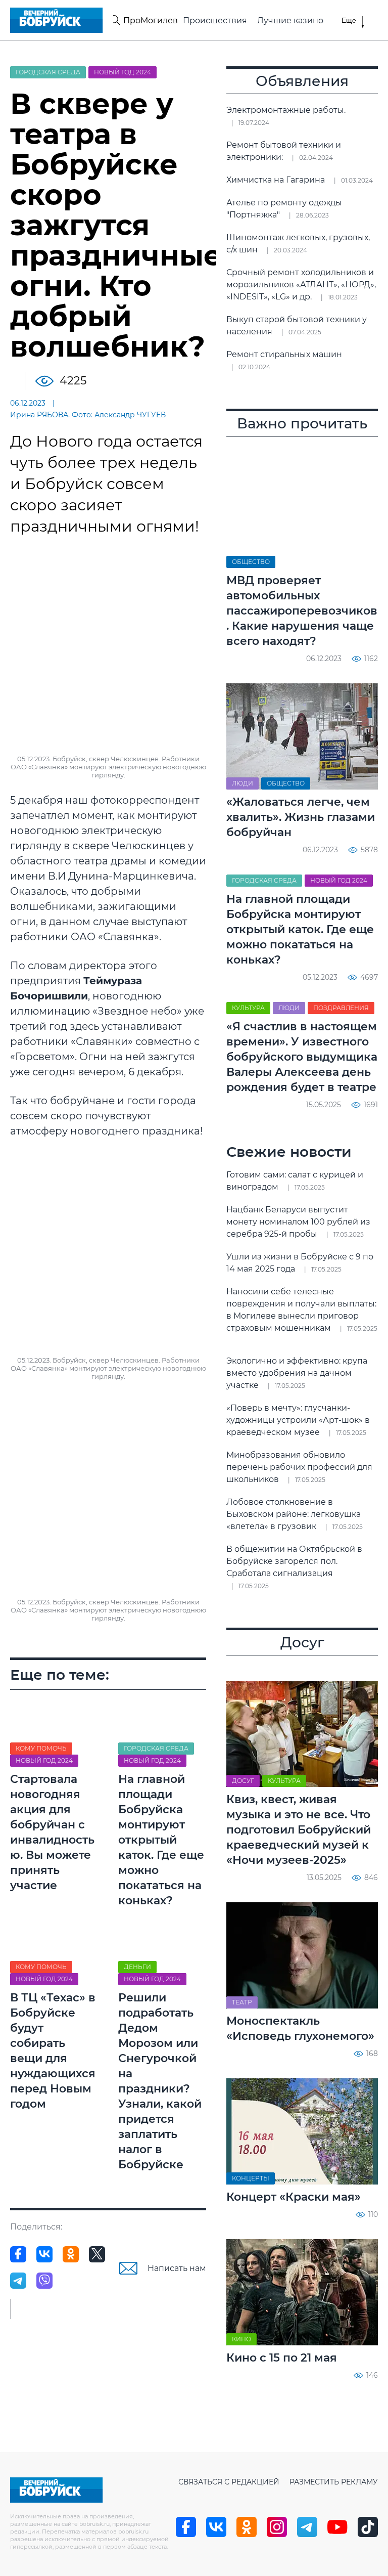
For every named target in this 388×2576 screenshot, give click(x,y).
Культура (248, 1008)
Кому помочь (41, 1748)
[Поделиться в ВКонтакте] (44, 2254)
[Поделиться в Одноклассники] (71, 2254)
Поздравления (341, 1008)
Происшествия (215, 20)
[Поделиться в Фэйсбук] (18, 2254)
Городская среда (48, 72)
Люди (243, 783)
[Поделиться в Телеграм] (18, 2281)
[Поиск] (115, 20)
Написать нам (177, 2268)
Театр (242, 2002)
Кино (241, 2339)
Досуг (243, 1781)
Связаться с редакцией (229, 2482)
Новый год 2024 (123, 72)
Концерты (251, 2178)
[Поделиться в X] (97, 2254)
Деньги (137, 1967)
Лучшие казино (290, 20)
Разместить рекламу (334, 2482)
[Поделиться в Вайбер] (44, 2281)
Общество (251, 562)
